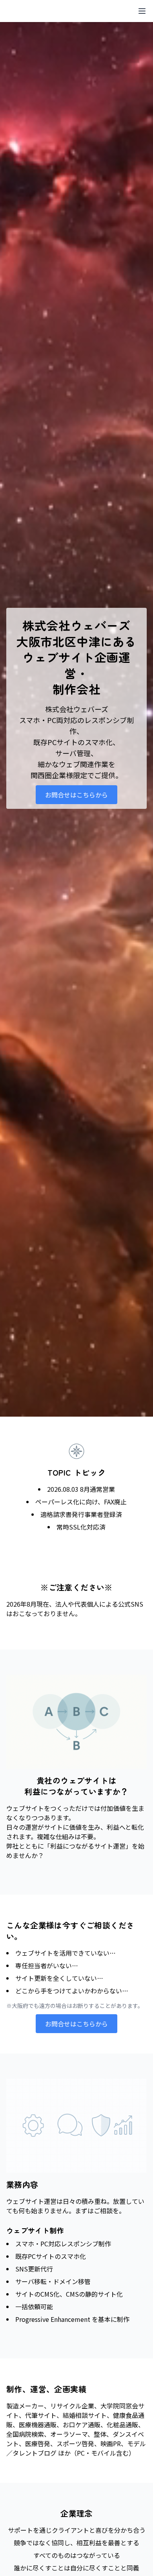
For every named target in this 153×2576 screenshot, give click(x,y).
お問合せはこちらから (76, 795)
